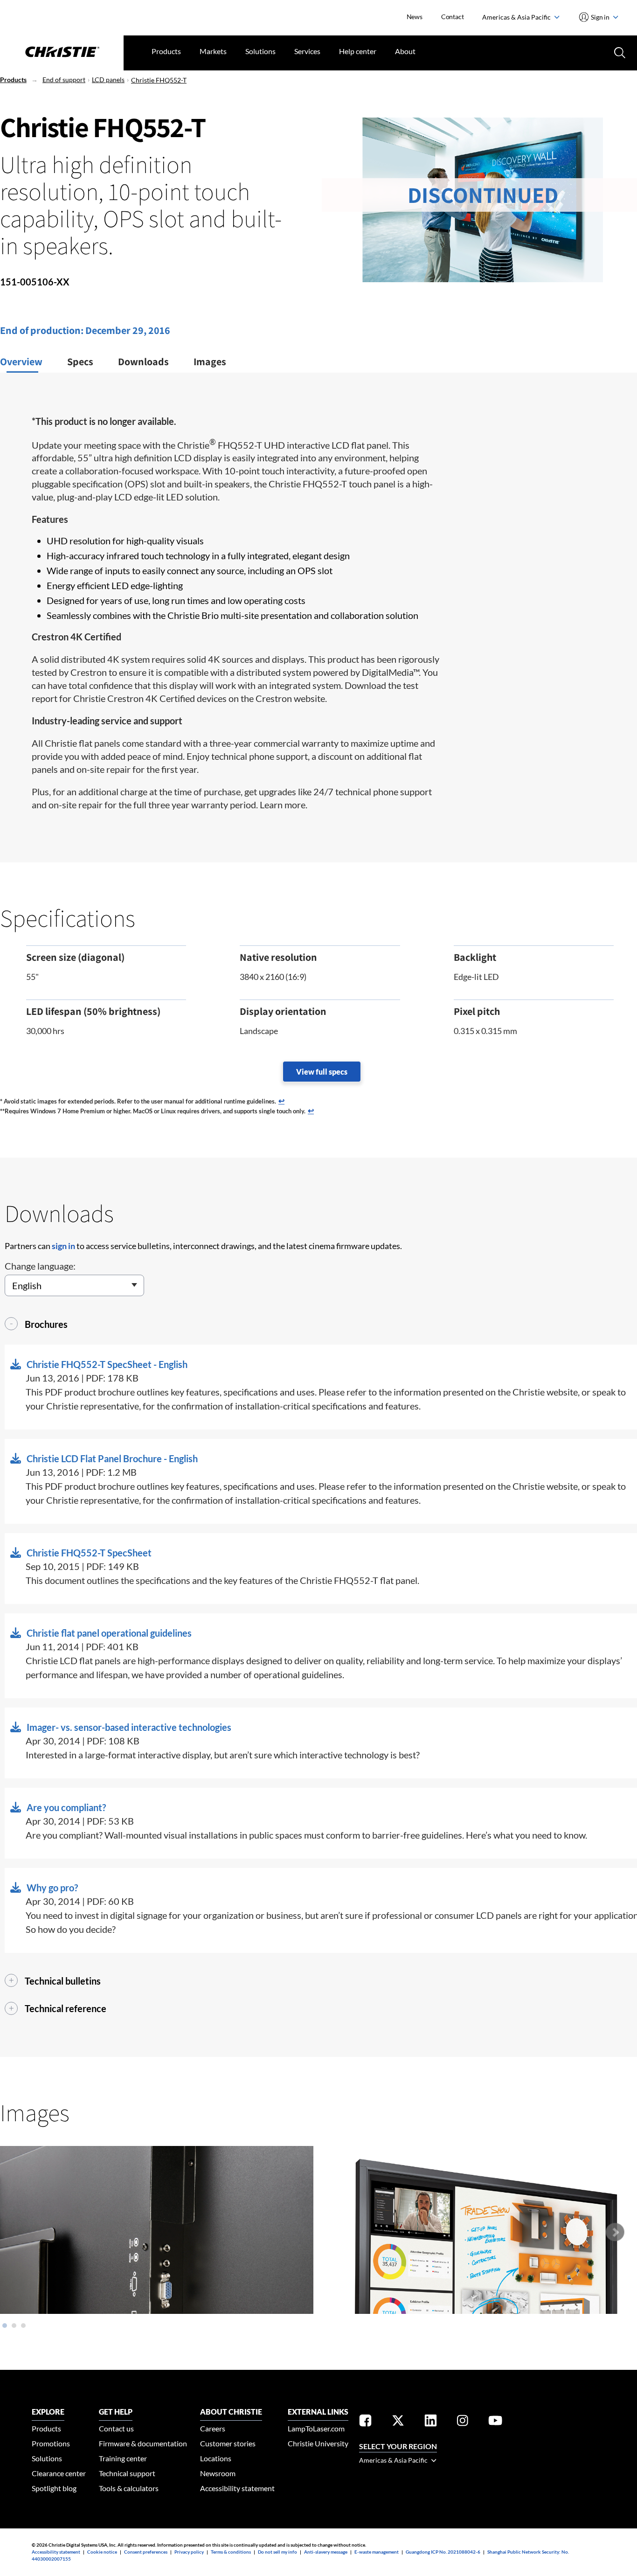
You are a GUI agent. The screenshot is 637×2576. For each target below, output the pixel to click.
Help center (358, 51)
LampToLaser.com (316, 2428)
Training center (123, 2458)
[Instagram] (463, 2422)
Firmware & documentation (143, 2443)
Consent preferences (146, 2552)
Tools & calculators (129, 2488)
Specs (80, 361)
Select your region (398, 2446)
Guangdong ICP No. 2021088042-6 (443, 2552)
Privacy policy (189, 2552)
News (415, 17)
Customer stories (228, 2443)
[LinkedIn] (431, 2422)
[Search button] (619, 52)
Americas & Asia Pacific (517, 17)
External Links (318, 2412)
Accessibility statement (237, 2488)
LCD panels (108, 80)
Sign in (600, 17)
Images (210, 361)
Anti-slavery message (326, 2552)
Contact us (116, 2428)
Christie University (318, 2443)
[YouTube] (495, 2422)
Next (615, 2232)
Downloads (143, 361)
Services (307, 51)
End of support (64, 80)
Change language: (40, 1266)
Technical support (127, 2473)
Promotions (51, 2443)
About (405, 51)
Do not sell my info (277, 2552)
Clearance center (59, 2473)
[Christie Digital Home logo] (62, 53)
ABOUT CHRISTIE (231, 2412)
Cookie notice (102, 2552)
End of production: (43, 330)
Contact (453, 17)
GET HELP (116, 2412)
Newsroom (218, 2473)
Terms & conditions (231, 2552)
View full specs (322, 1072)
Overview (21, 361)
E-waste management (377, 2552)
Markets (213, 51)
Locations (216, 2458)
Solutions (260, 51)
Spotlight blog (54, 2488)
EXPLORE (48, 2412)
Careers (213, 2428)
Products (166, 51)
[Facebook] (365, 2422)
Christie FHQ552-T (159, 80)
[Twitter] (398, 2422)
